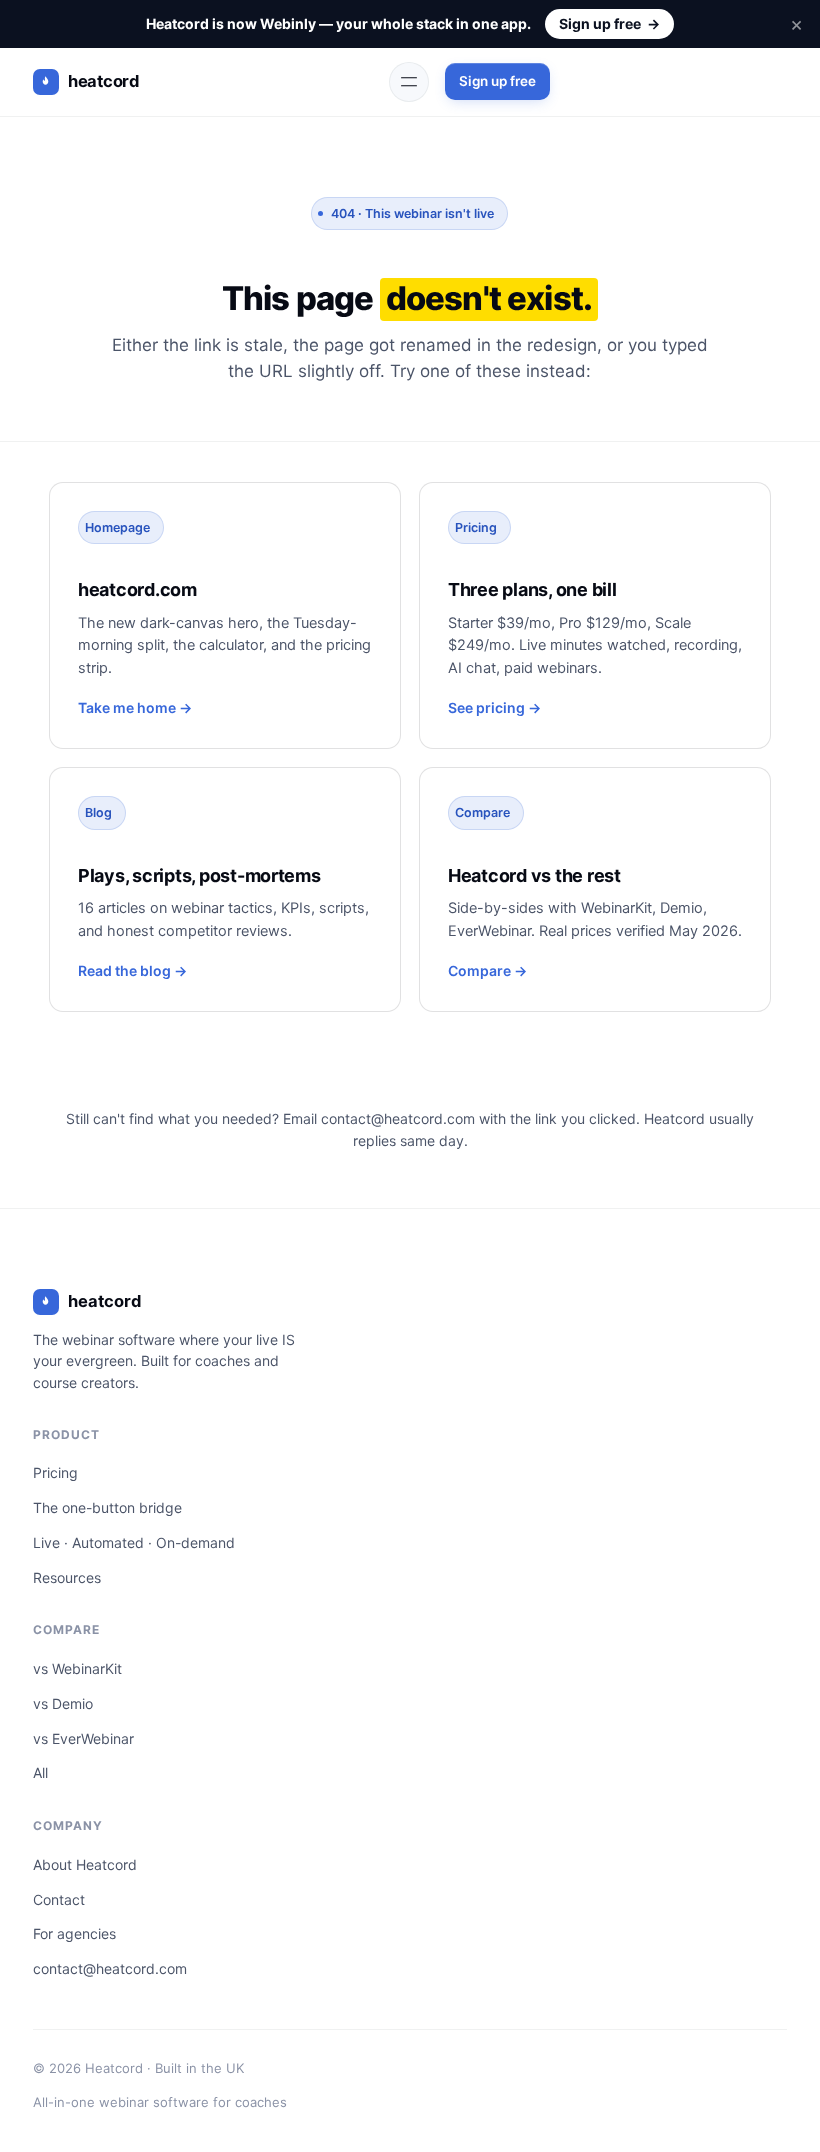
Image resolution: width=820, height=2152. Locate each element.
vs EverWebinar (83, 1738)
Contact (59, 1899)
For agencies (74, 1933)
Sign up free (609, 23)
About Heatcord (85, 1864)
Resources (67, 1577)
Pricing (55, 1472)
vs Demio (63, 1703)
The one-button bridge (107, 1507)
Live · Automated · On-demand (134, 1542)
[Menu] (409, 82)
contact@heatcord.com (398, 1118)
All (40, 1772)
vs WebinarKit (77, 1668)
